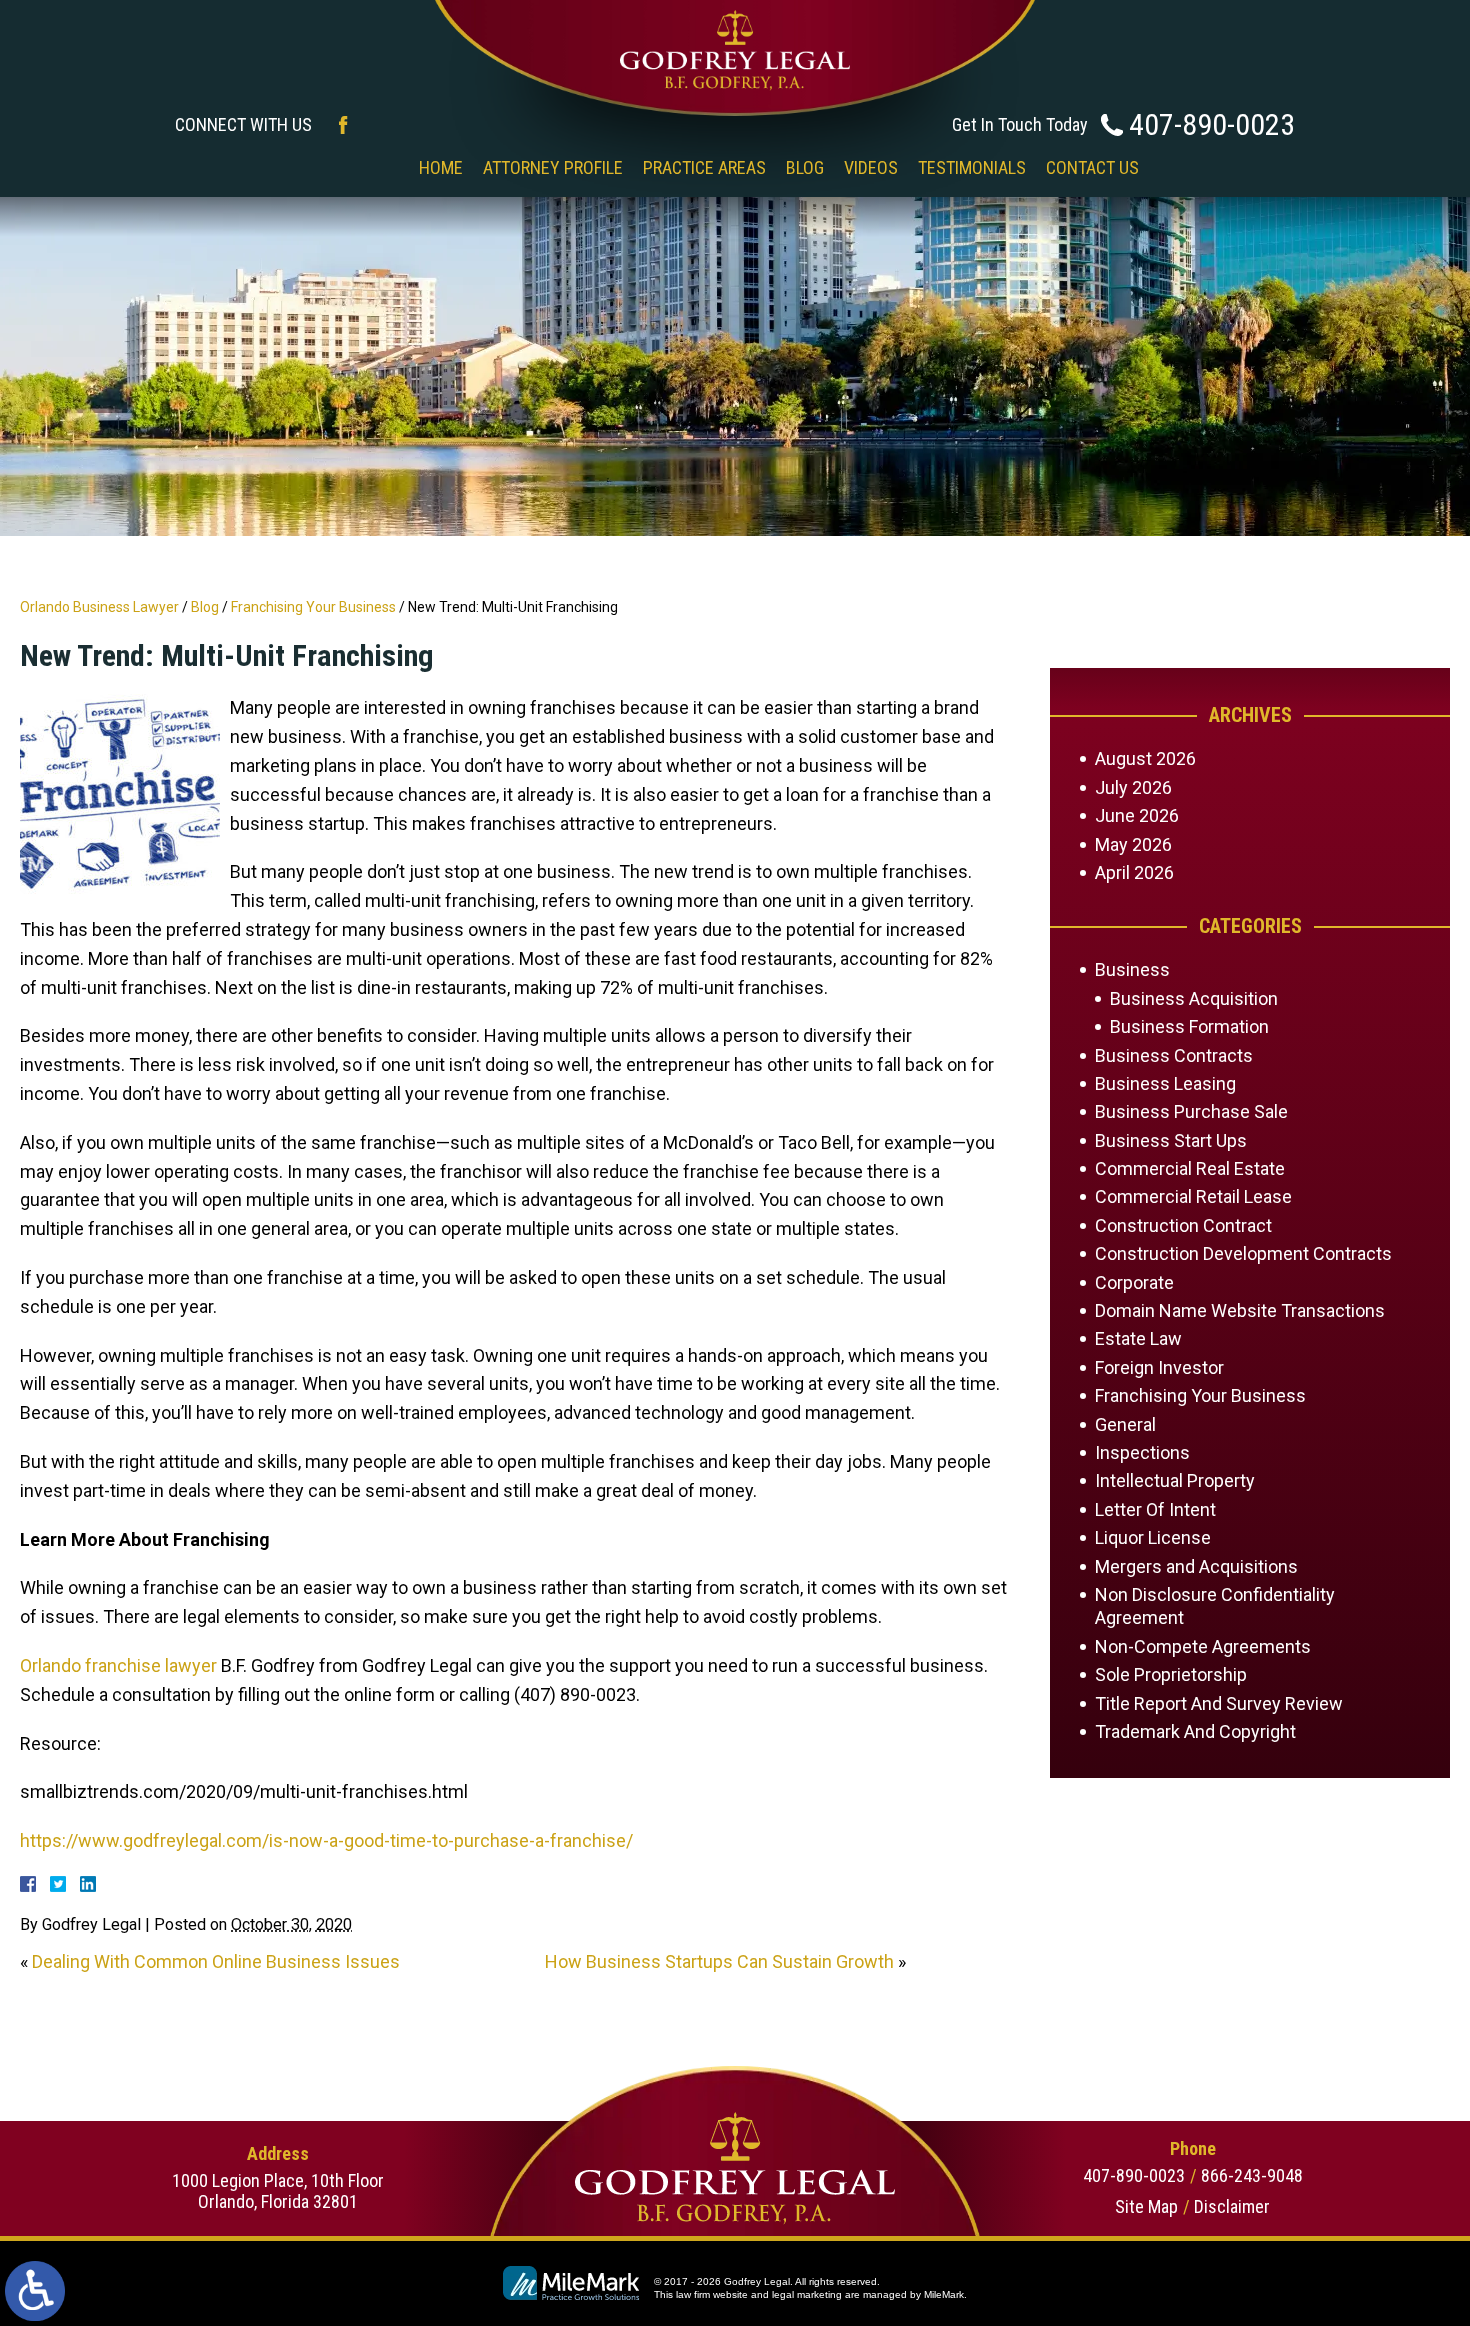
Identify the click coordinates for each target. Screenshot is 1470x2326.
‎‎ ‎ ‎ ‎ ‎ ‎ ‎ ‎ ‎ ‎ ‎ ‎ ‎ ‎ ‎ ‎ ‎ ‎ (365, 167)
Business (1132, 969)
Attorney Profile (553, 167)
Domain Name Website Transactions (1240, 1310)
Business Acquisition (1194, 998)
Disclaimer (1232, 2206)
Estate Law (1138, 1338)
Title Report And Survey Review (1219, 1703)
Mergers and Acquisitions (1196, 1566)
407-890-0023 (1212, 124)
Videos (871, 167)
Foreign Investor (1159, 1367)
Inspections (1142, 1452)
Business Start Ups (1171, 1140)
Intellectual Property (1175, 1480)
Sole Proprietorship (1171, 1674)
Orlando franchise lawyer (118, 1665)
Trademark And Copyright (1195, 1731)
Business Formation (1189, 1026)
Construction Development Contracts (1243, 1253)
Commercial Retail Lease (1193, 1196)
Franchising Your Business (313, 607)
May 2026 (1133, 844)
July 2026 (1133, 787)
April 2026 (1134, 872)
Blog (805, 167)
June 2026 (1137, 815)
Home (441, 167)
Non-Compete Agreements (1203, 1646)
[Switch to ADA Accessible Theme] (35, 2291)
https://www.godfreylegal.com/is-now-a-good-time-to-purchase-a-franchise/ (326, 1840)
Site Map (1146, 2206)
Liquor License (1153, 1537)
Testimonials (972, 167)
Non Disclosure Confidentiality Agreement (1215, 1606)
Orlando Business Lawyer (99, 607)
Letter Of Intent (1155, 1509)
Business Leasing (1165, 1083)
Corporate (1134, 1282)
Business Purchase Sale (1191, 1111)
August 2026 (1145, 758)
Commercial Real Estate (1190, 1168)
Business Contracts (1174, 1055)
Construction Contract (1183, 1225)
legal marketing (807, 2294)
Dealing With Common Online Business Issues (216, 1961)
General (1125, 1424)
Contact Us (1092, 167)
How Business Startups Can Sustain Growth (719, 1961)
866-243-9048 (1252, 2175)
